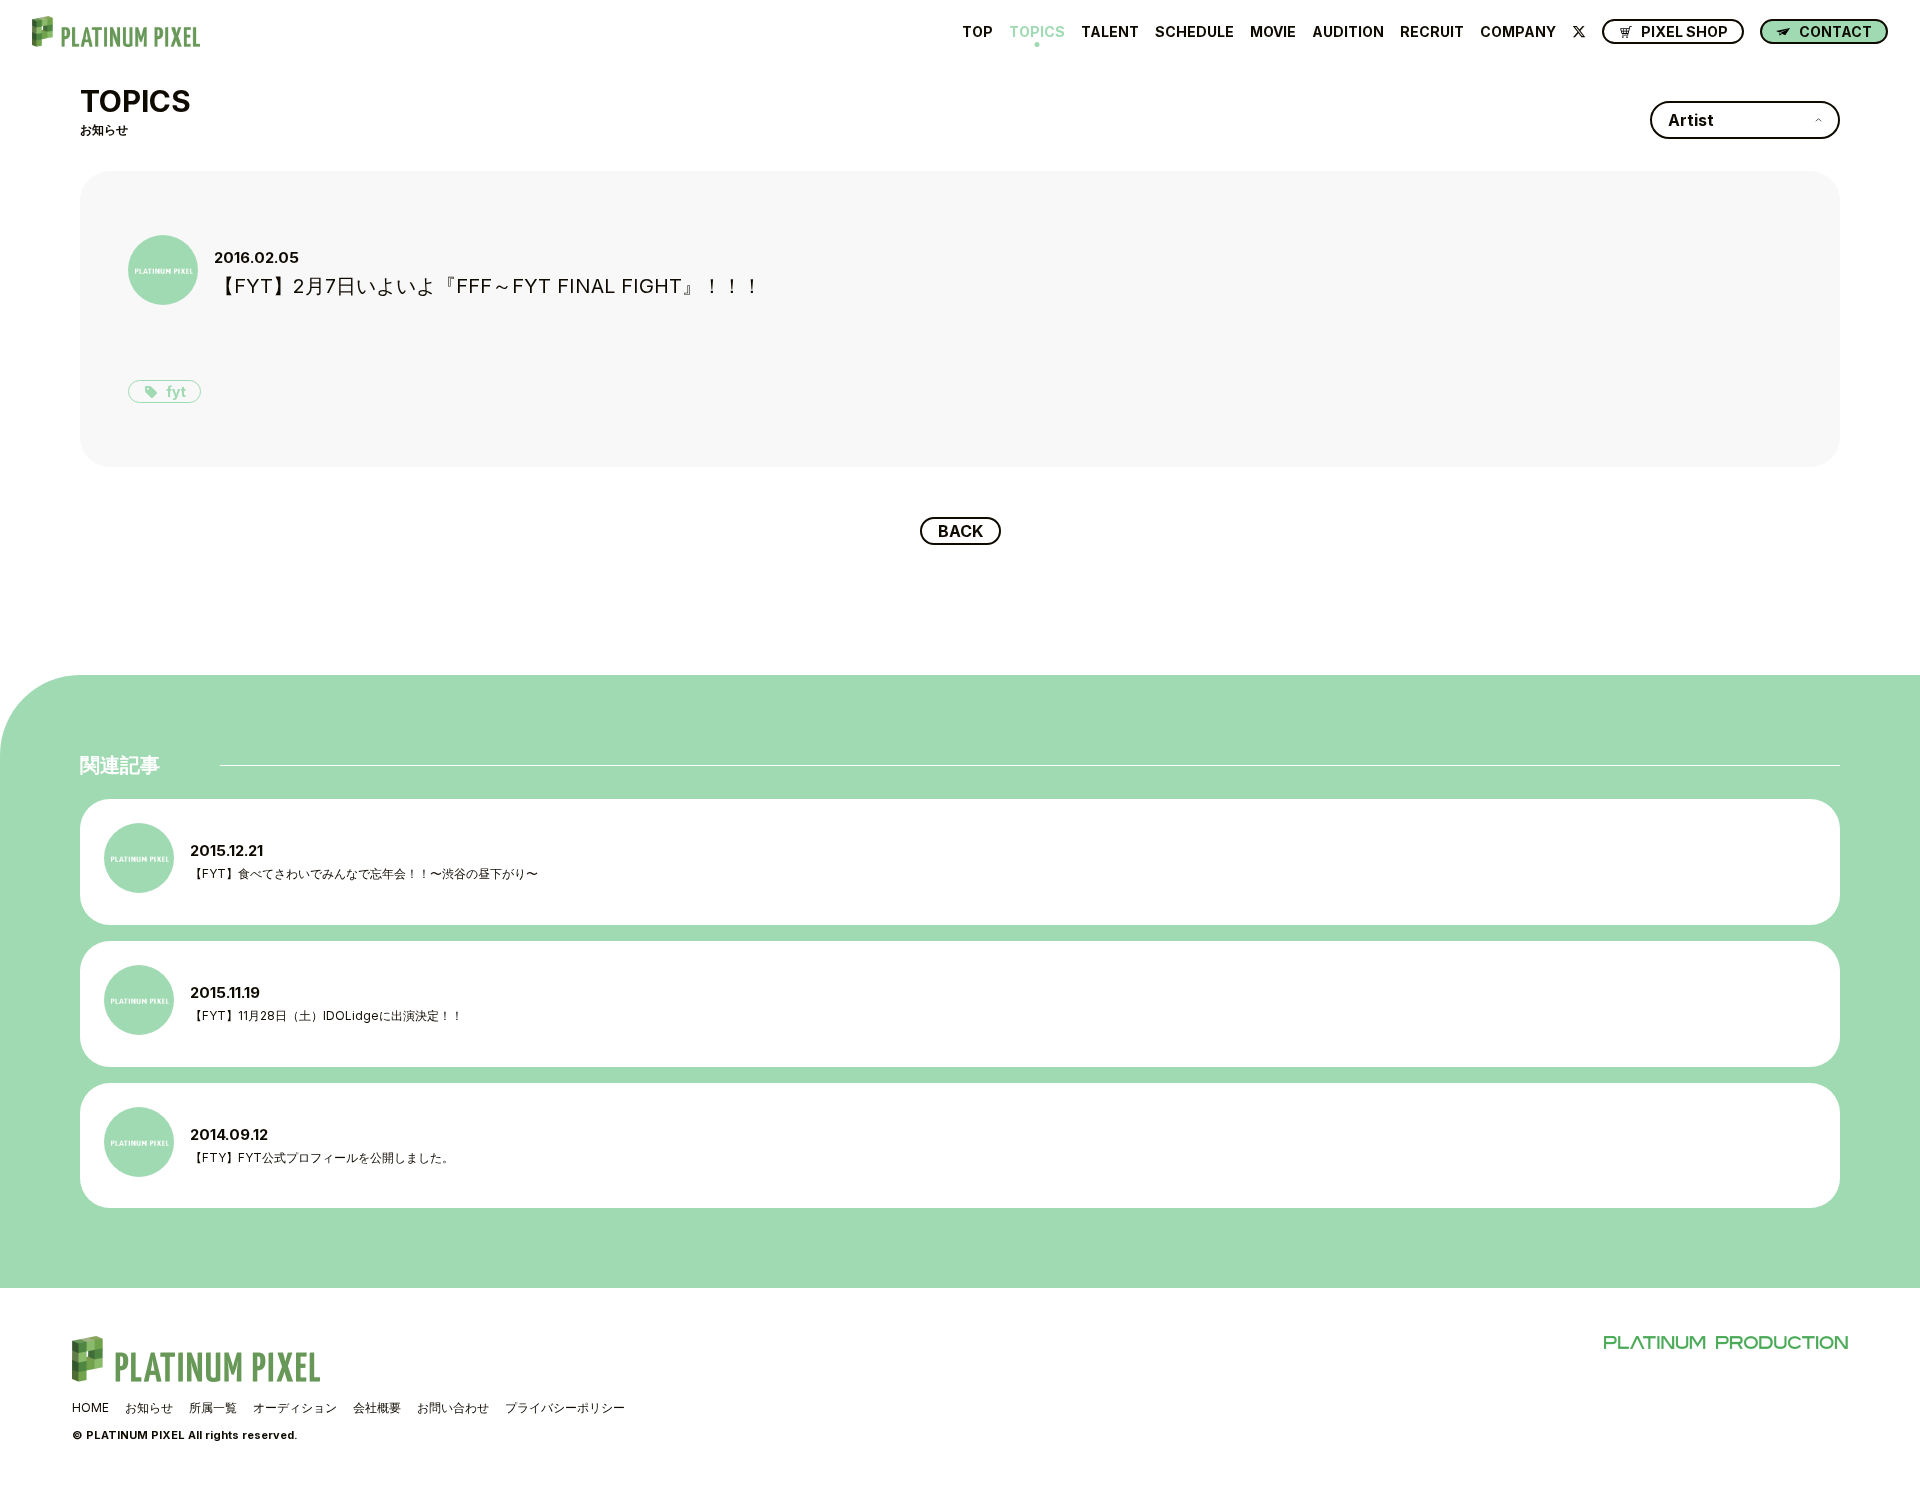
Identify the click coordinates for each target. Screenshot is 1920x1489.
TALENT (1110, 32)
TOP (977, 32)
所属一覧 (213, 1407)
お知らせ (149, 1407)
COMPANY (1518, 32)
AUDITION (1348, 32)
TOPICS (1037, 32)
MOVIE (1273, 32)
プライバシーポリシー (565, 1407)
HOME (90, 1407)
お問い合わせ (453, 1407)
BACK (960, 531)
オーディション (295, 1407)
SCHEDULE (1194, 32)
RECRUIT (1432, 32)
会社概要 (377, 1407)
